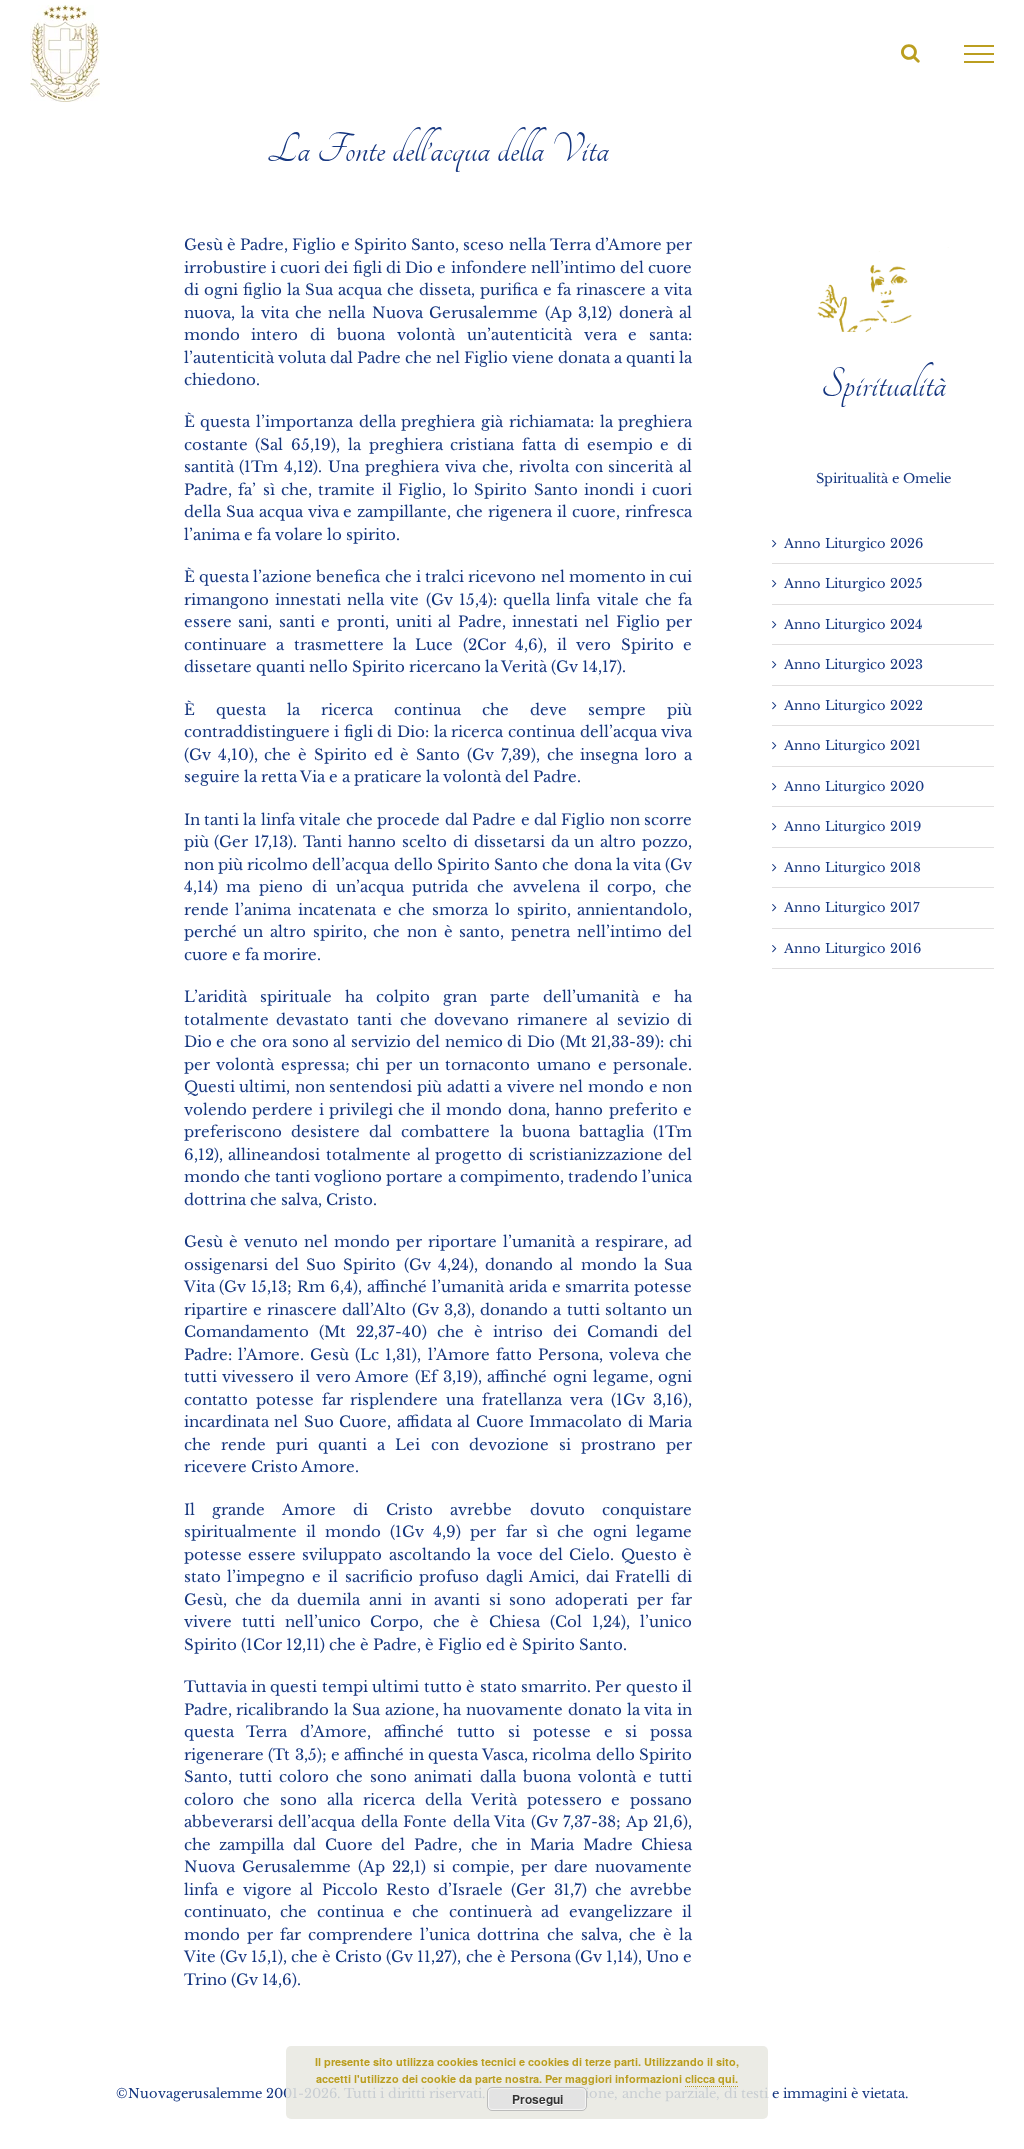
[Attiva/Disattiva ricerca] (910, 53)
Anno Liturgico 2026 (853, 543)
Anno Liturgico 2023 (853, 664)
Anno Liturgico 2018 (852, 867)
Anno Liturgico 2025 (853, 583)
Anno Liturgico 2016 (852, 948)
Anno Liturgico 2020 (854, 786)
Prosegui (537, 2099)
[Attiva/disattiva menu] (979, 54)
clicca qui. (711, 2078)
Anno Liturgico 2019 (852, 826)
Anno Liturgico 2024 (853, 624)
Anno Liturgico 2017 (852, 907)
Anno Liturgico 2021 (852, 745)
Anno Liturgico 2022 (853, 705)
